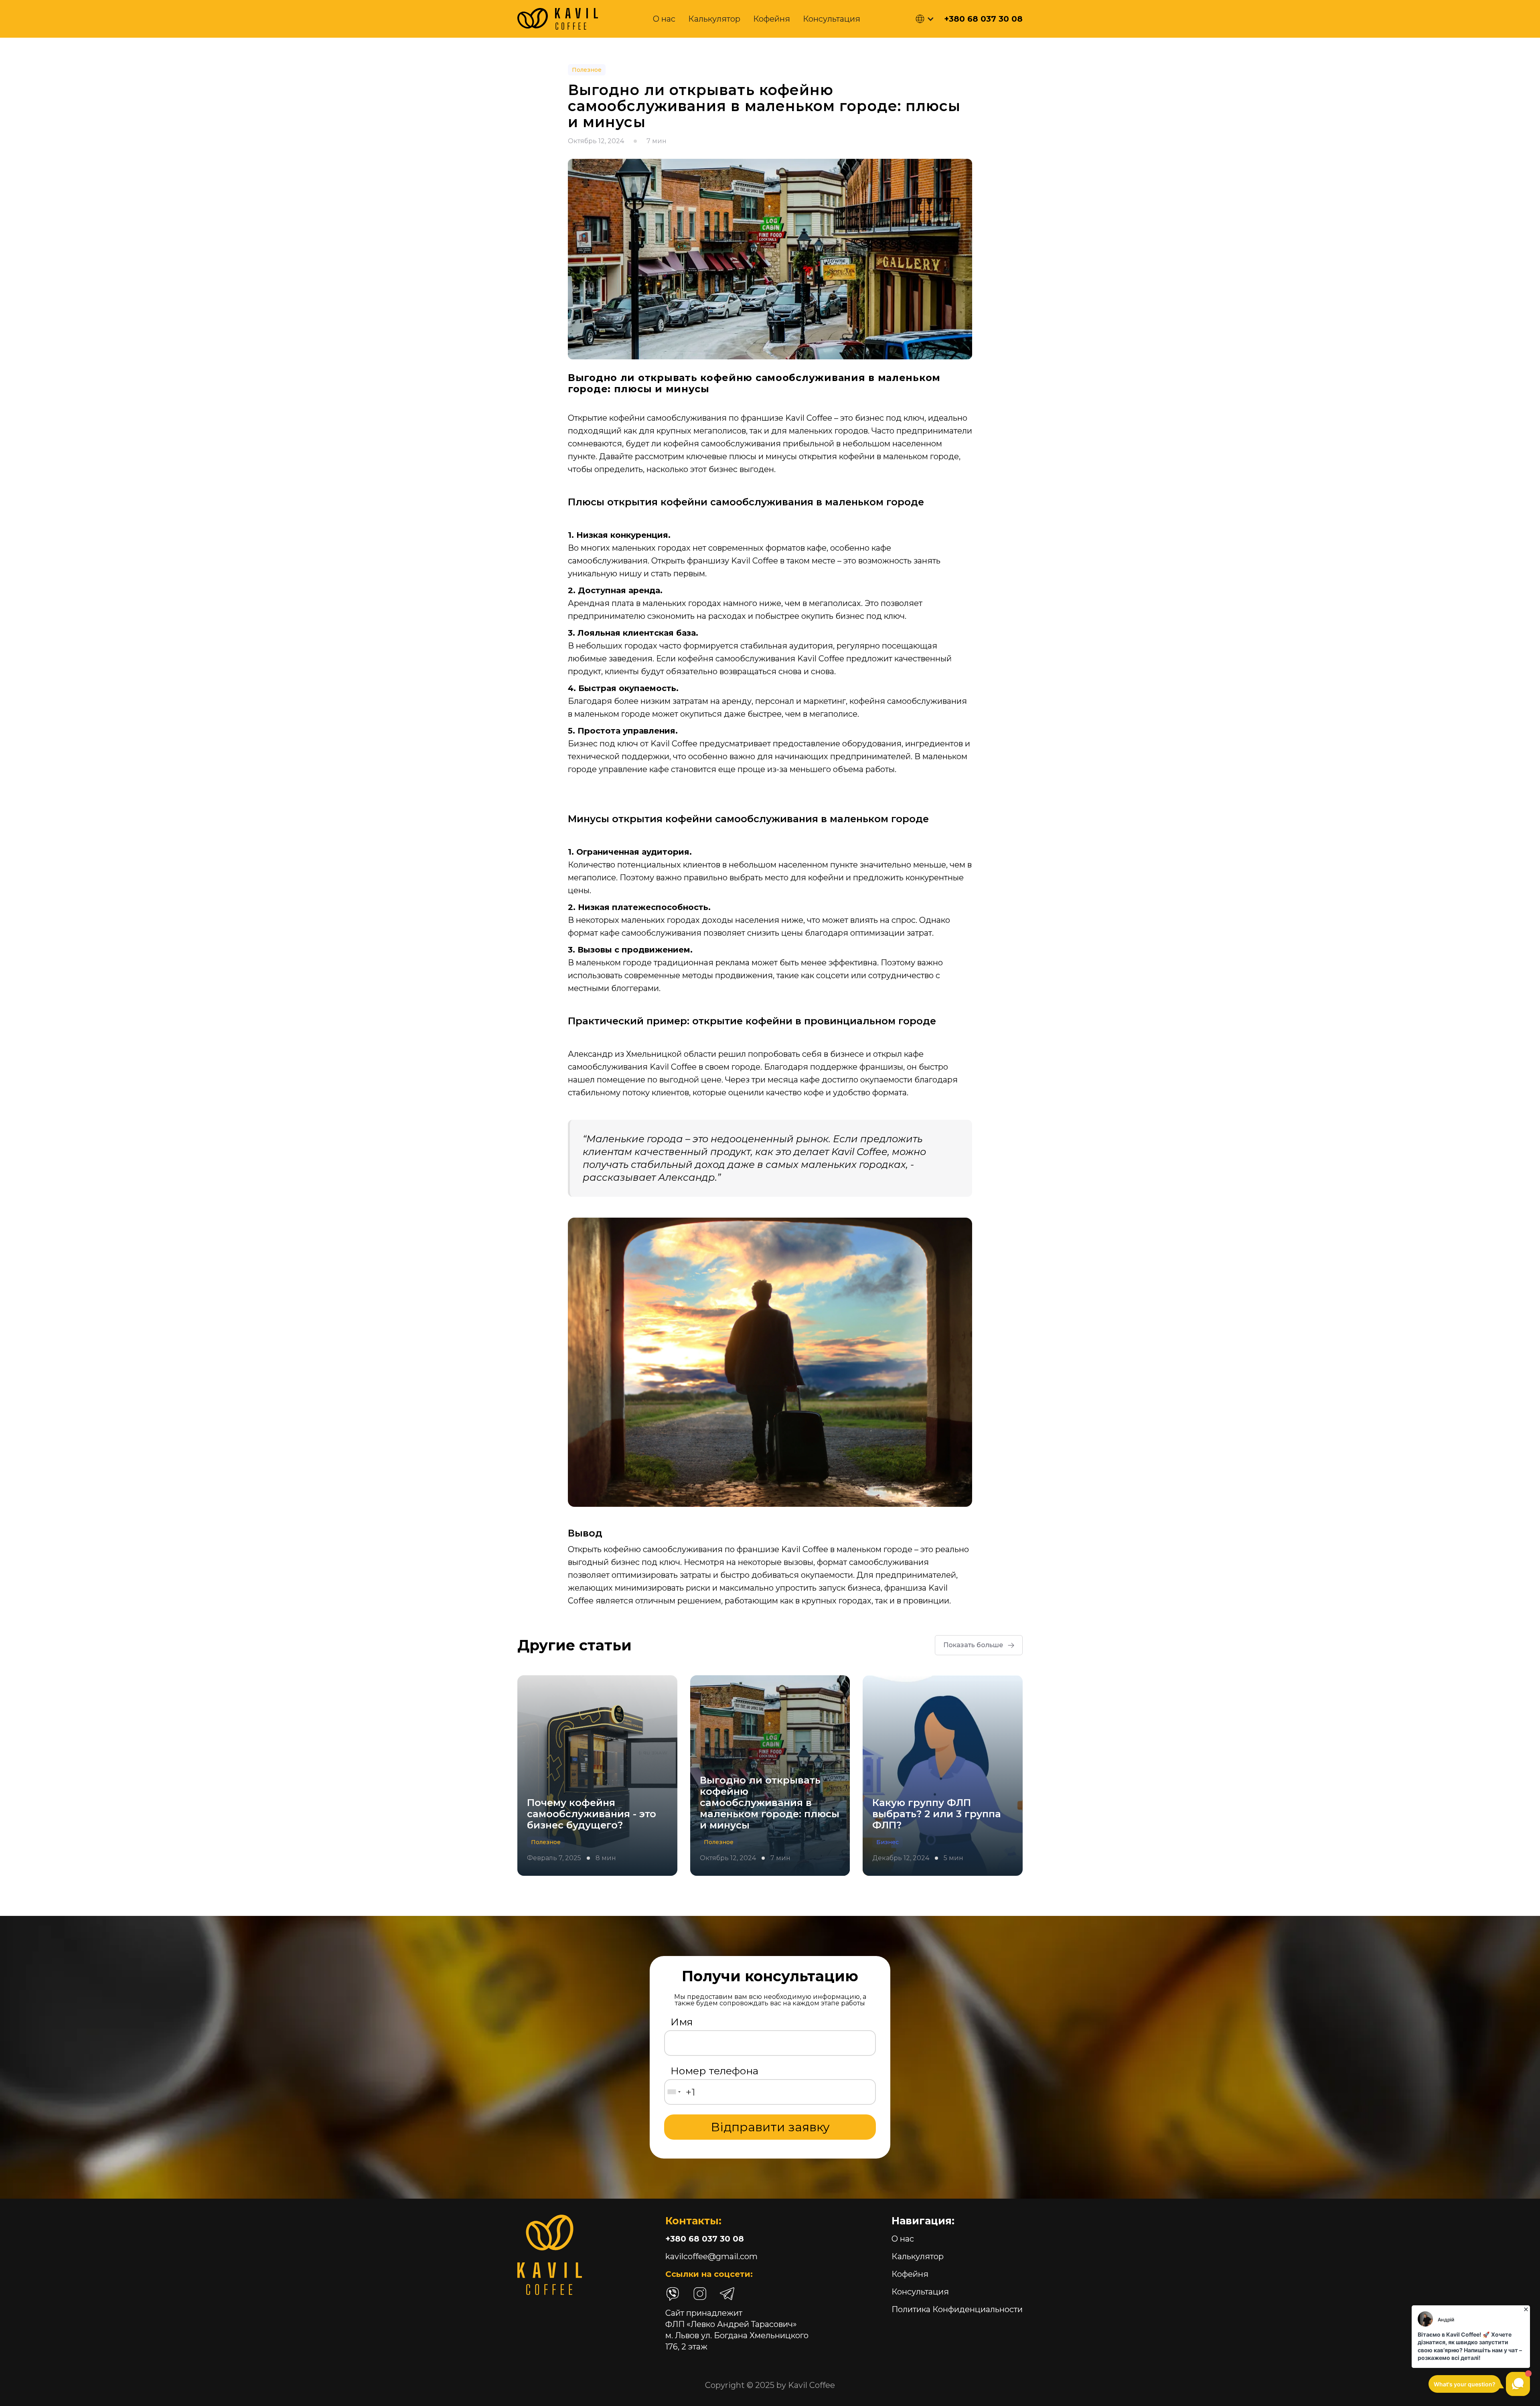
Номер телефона (714, 2071)
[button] (925, 19)
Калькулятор (714, 19)
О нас (664, 19)
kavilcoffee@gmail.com (711, 2256)
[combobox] (674, 2092)
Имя (682, 2022)
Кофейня (772, 19)
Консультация (832, 19)
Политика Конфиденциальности (957, 2309)
